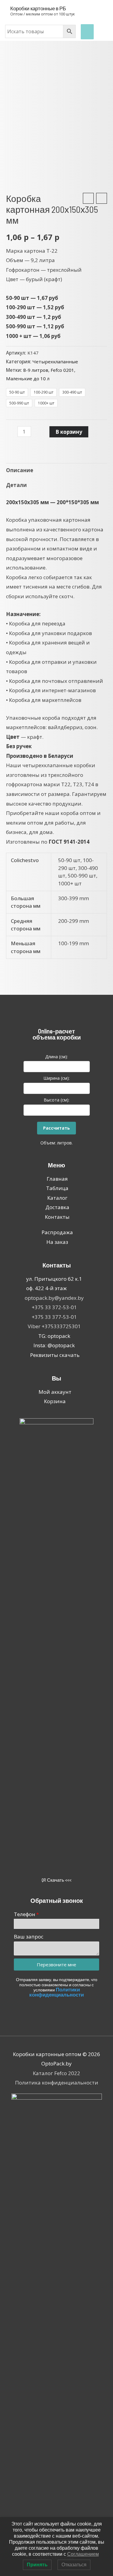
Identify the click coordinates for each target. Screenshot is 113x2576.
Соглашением (83, 2554)
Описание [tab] (20, 470)
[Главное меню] (87, 32)
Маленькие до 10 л (28, 378)
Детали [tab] (16, 485)
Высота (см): (56, 1100)
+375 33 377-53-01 (54, 1317)
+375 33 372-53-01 (54, 1307)
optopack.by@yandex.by (54, 1298)
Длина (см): (56, 1057)
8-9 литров (36, 370)
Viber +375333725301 (54, 1326)
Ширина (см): (56, 1078)
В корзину (69, 432)
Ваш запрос (29, 1937)
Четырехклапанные (55, 362)
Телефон (25, 1914)
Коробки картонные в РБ (38, 8)
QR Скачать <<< (56, 1880)
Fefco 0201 (62, 370)
